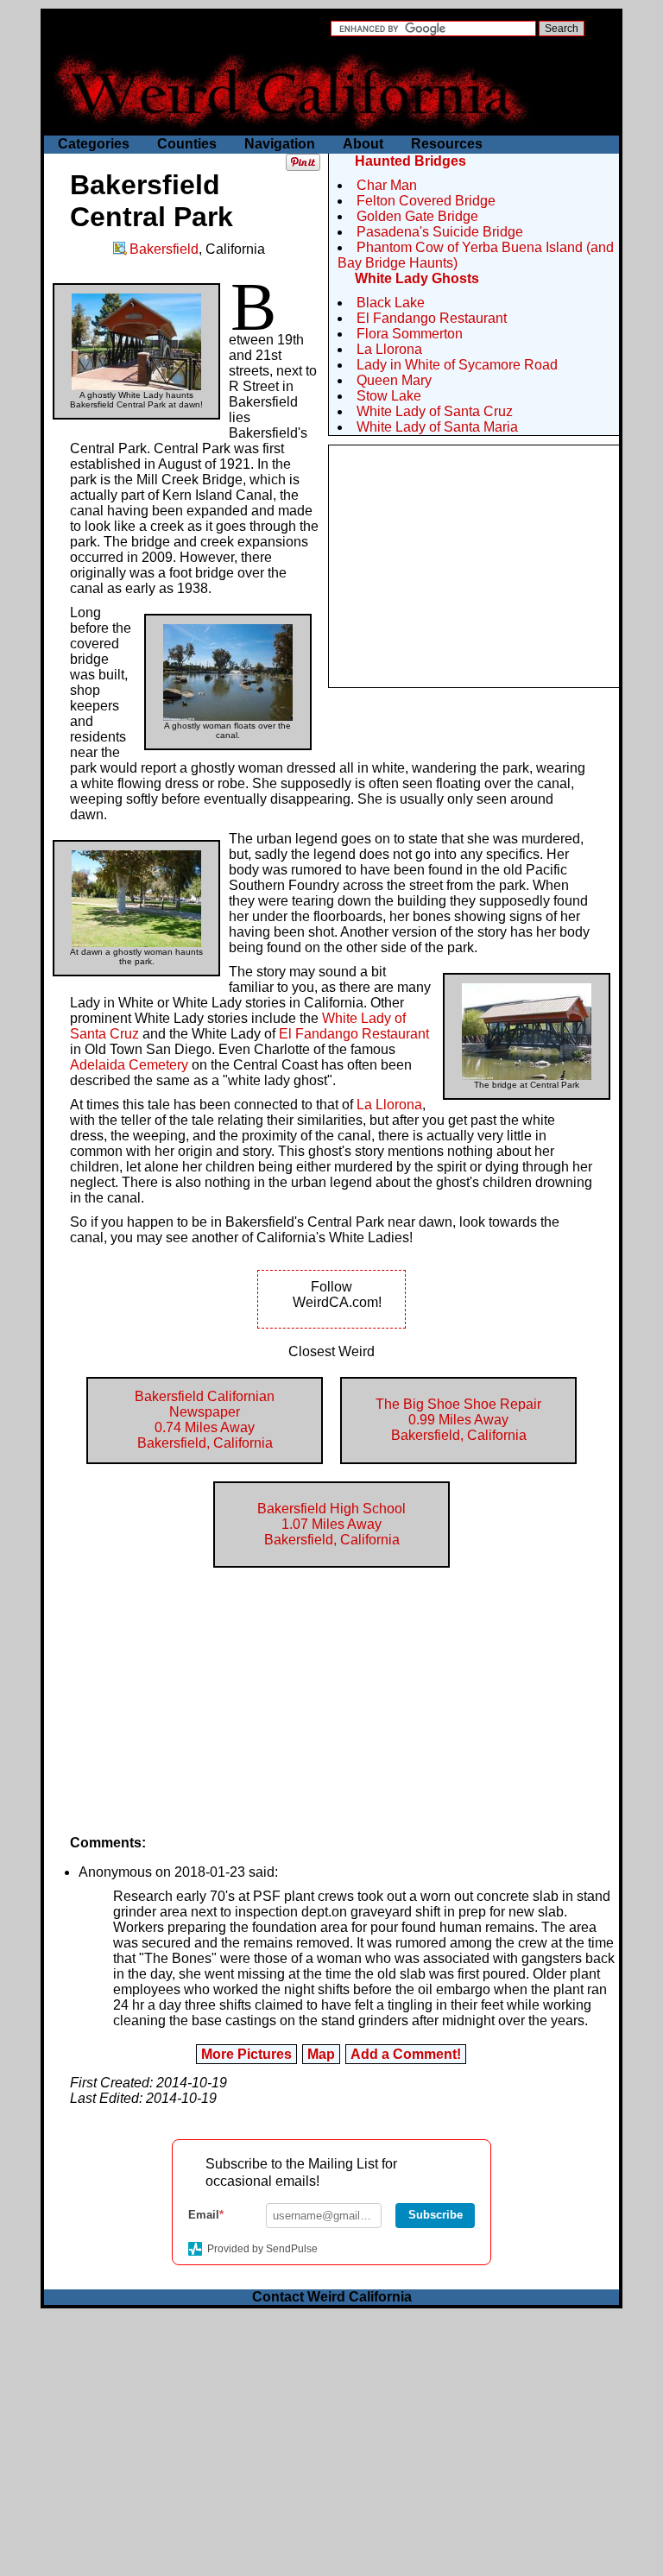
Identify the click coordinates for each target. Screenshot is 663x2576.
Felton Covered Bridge (426, 201)
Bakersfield (164, 249)
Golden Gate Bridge (417, 216)
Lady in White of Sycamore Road (457, 365)
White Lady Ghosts (417, 278)
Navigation (280, 144)
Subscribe (436, 2215)
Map (321, 2054)
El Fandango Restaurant (432, 318)
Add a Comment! (406, 2054)
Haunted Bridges (410, 161)
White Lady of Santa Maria (437, 427)
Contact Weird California (332, 2297)
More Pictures (246, 2054)
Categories (94, 144)
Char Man (387, 185)
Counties (187, 144)
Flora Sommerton (410, 334)
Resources (447, 144)
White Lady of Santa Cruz (435, 411)
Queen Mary (394, 380)
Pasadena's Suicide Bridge (440, 232)
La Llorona (389, 349)
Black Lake (391, 303)
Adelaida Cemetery (129, 1065)
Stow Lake (389, 396)
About (363, 144)
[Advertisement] (474, 566)
